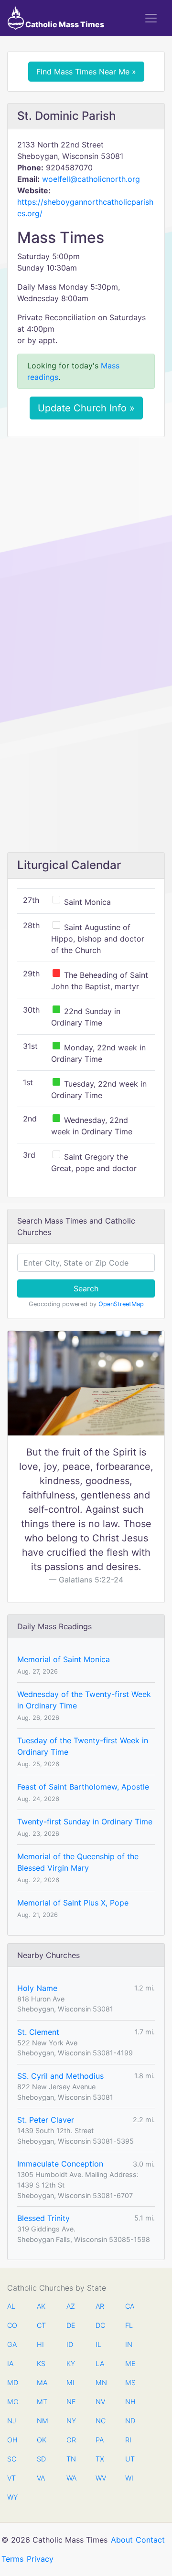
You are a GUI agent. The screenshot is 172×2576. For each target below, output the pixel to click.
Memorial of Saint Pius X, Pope (73, 1903)
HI (40, 2344)
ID (70, 2344)
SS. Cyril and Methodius (60, 2076)
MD (12, 2382)
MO (12, 2402)
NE (71, 2402)
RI (128, 2440)
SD (41, 2459)
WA (71, 2478)
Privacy (40, 2559)
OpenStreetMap (121, 1304)
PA (100, 2440)
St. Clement (38, 2032)
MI (70, 2382)
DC (100, 2325)
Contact (150, 2540)
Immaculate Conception (60, 2164)
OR (71, 2440)
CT (41, 2325)
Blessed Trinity (43, 2218)
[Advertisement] (86, 534)
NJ (12, 2421)
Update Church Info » (86, 408)
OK (42, 2440)
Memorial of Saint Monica (64, 1659)
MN (100, 2382)
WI (129, 2478)
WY (12, 2497)
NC (100, 2421)
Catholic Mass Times (64, 24)
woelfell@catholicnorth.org (91, 179)
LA (100, 2363)
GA (12, 2344)
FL (129, 2325)
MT (42, 2402)
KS (41, 2363)
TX (100, 2459)
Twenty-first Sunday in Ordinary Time (85, 1822)
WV (100, 2478)
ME (130, 2363)
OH (12, 2440)
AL (11, 2306)
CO (12, 2325)
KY (71, 2363)
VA (41, 2478)
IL (98, 2344)
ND (130, 2421)
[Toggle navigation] (151, 18)
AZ (71, 2306)
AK (41, 2306)
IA (10, 2363)
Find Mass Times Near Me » (86, 72)
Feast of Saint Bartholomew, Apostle (83, 1787)
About (122, 2540)
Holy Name (37, 1988)
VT (11, 2478)
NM (42, 2421)
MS (130, 2382)
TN (71, 2459)
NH (130, 2402)
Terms (12, 2559)
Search (86, 1288)
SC (12, 2459)
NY (71, 2421)
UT (130, 2459)
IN (129, 2344)
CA (130, 2306)
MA (42, 2382)
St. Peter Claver (46, 2120)
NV (100, 2402)
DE (71, 2325)
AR (100, 2306)
